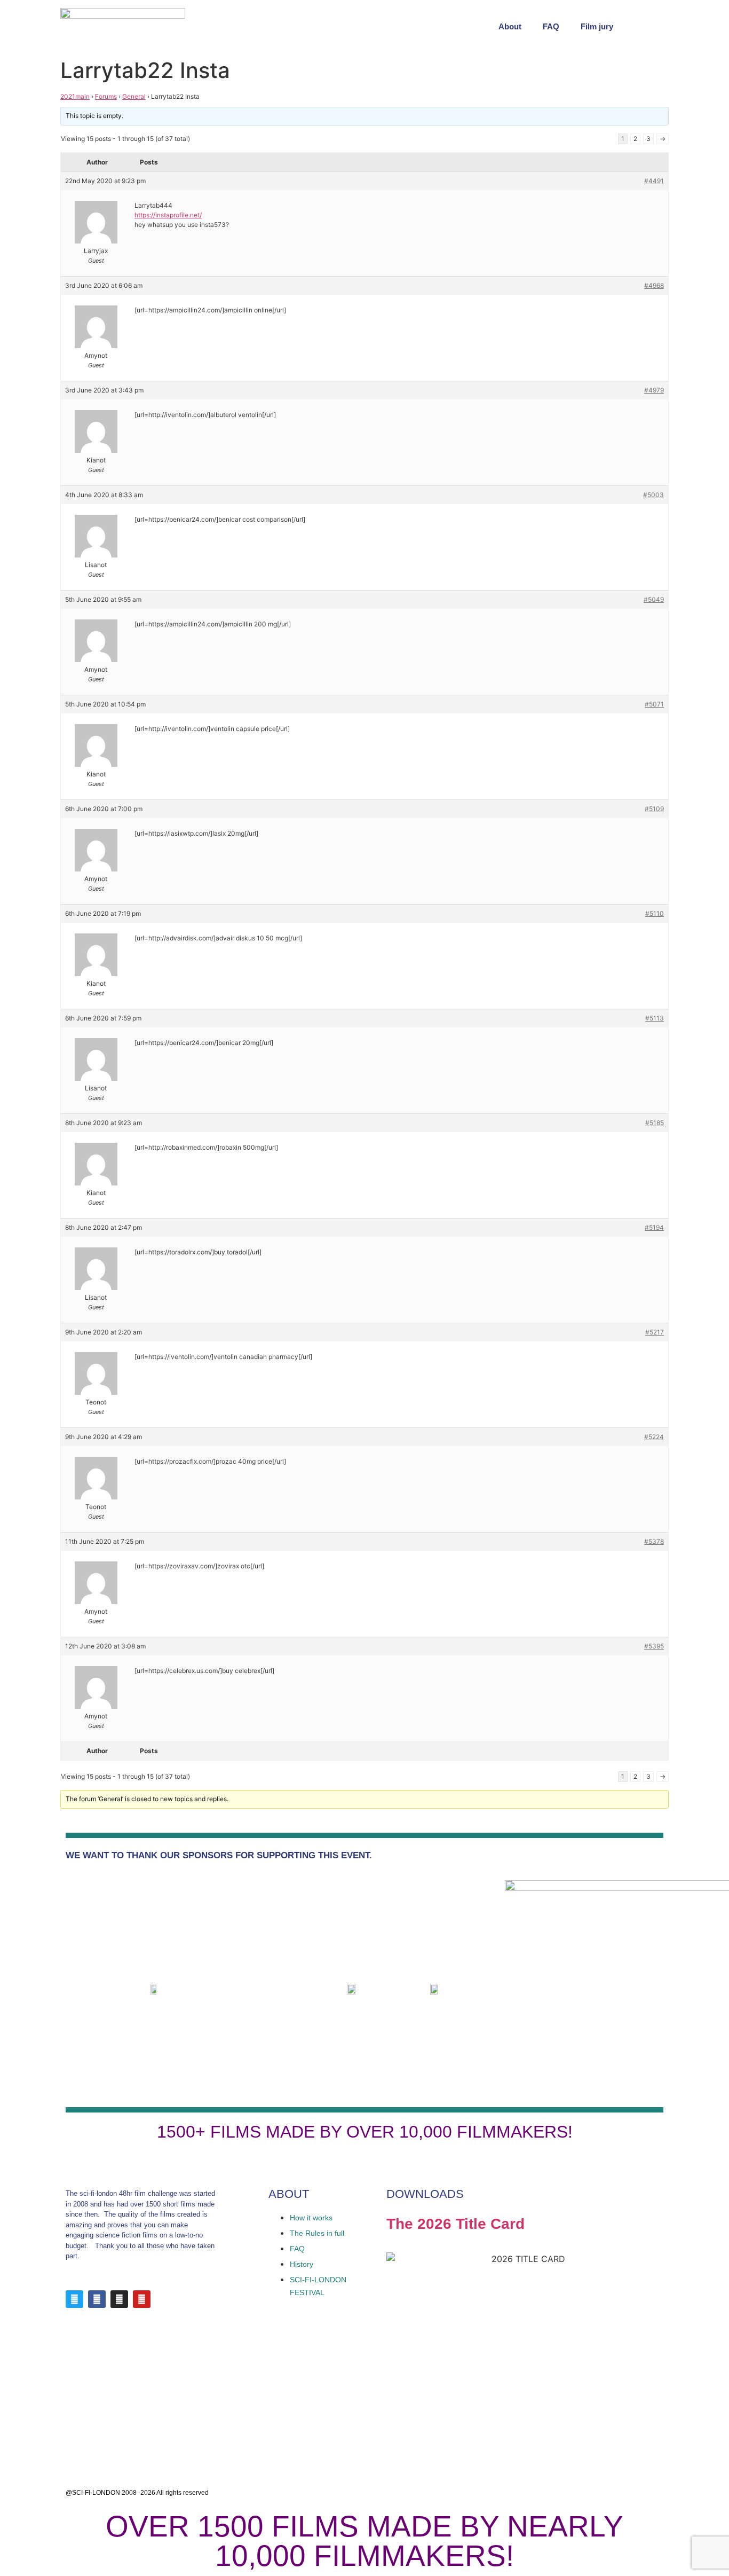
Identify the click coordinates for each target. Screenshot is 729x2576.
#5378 (654, 1541)
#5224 (654, 1437)
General (134, 96)
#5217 (655, 1332)
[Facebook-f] (97, 2299)
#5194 (654, 1227)
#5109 (654, 809)
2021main (75, 96)
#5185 (655, 1123)
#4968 (654, 285)
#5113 (655, 1018)
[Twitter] (74, 2299)
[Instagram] (119, 2299)
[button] (658, 27)
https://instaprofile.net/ (168, 215)
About (510, 26)
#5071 (654, 704)
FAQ (551, 26)
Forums (106, 96)
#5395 (654, 1646)
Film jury (597, 26)
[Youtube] (142, 2299)
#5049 (654, 599)
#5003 (653, 495)
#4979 (654, 390)
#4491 (654, 181)
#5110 (655, 913)
